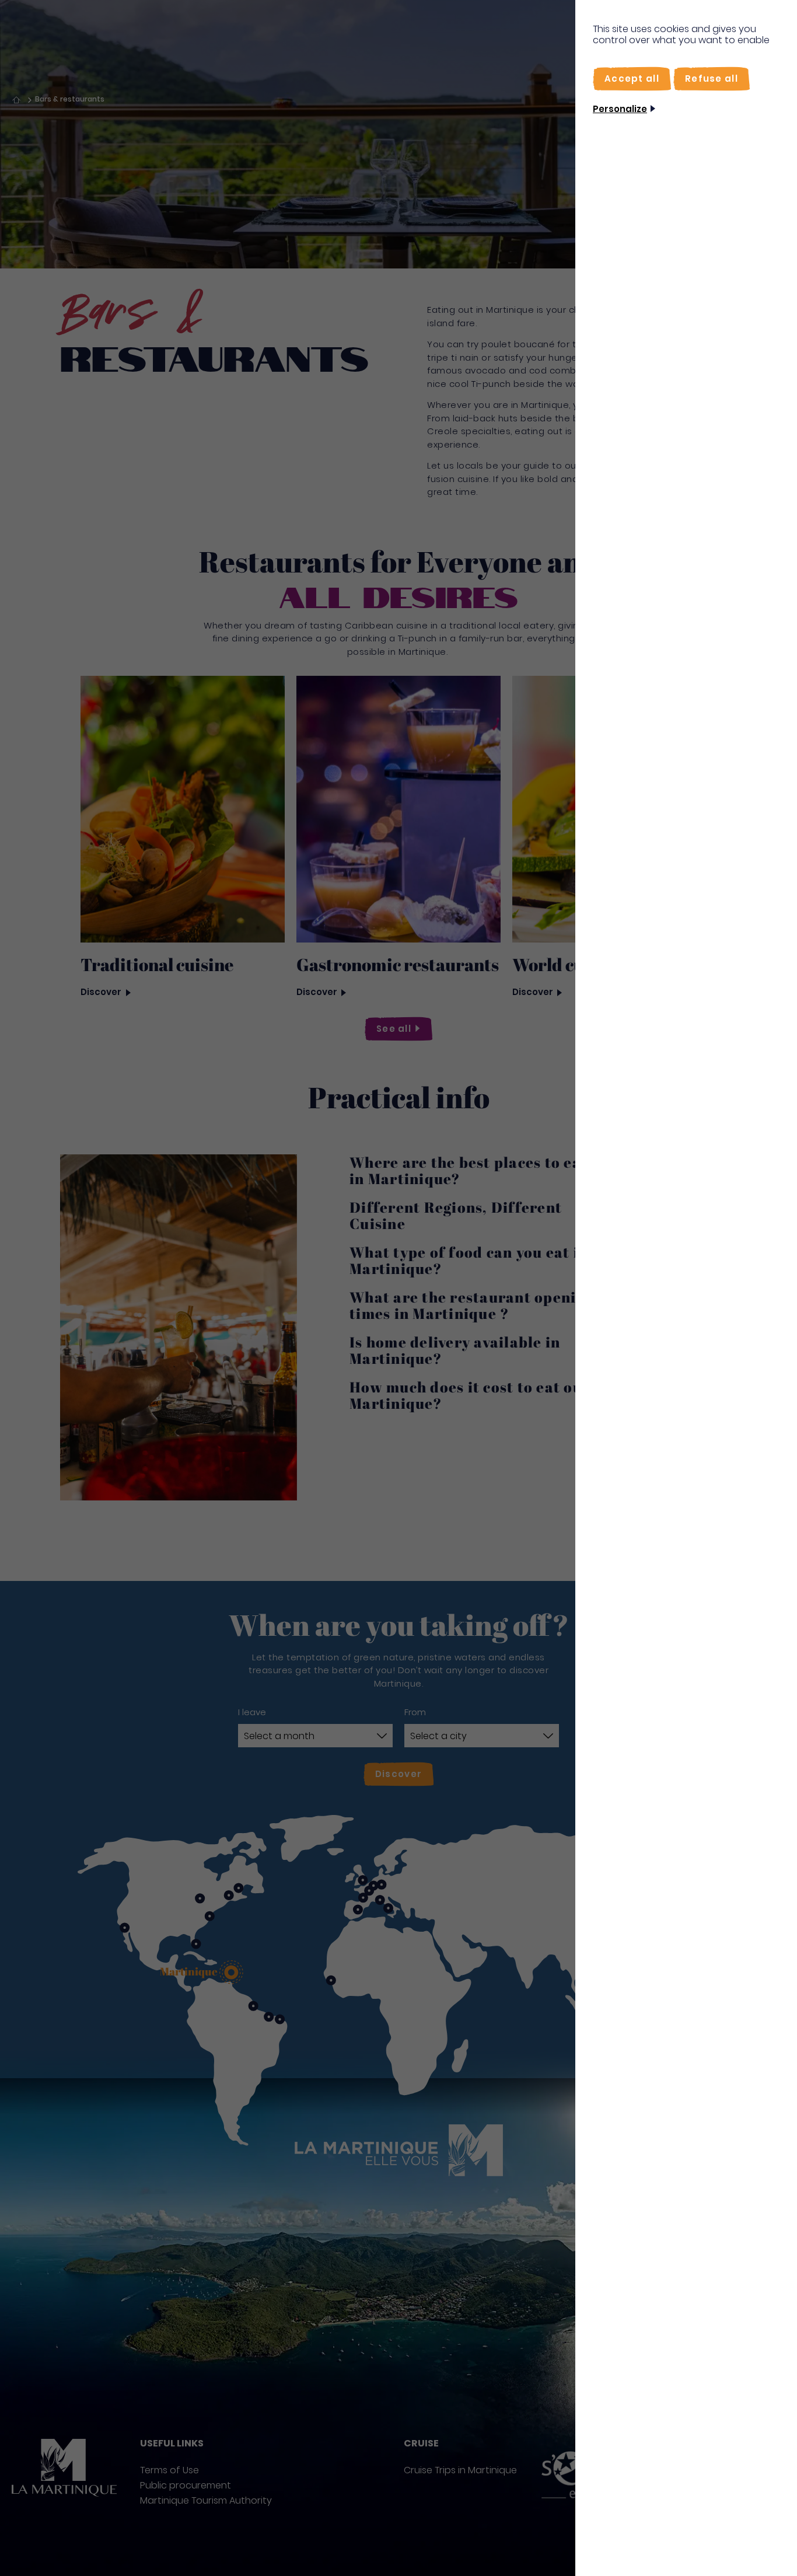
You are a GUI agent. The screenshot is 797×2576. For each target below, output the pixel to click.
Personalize (620, 109)
